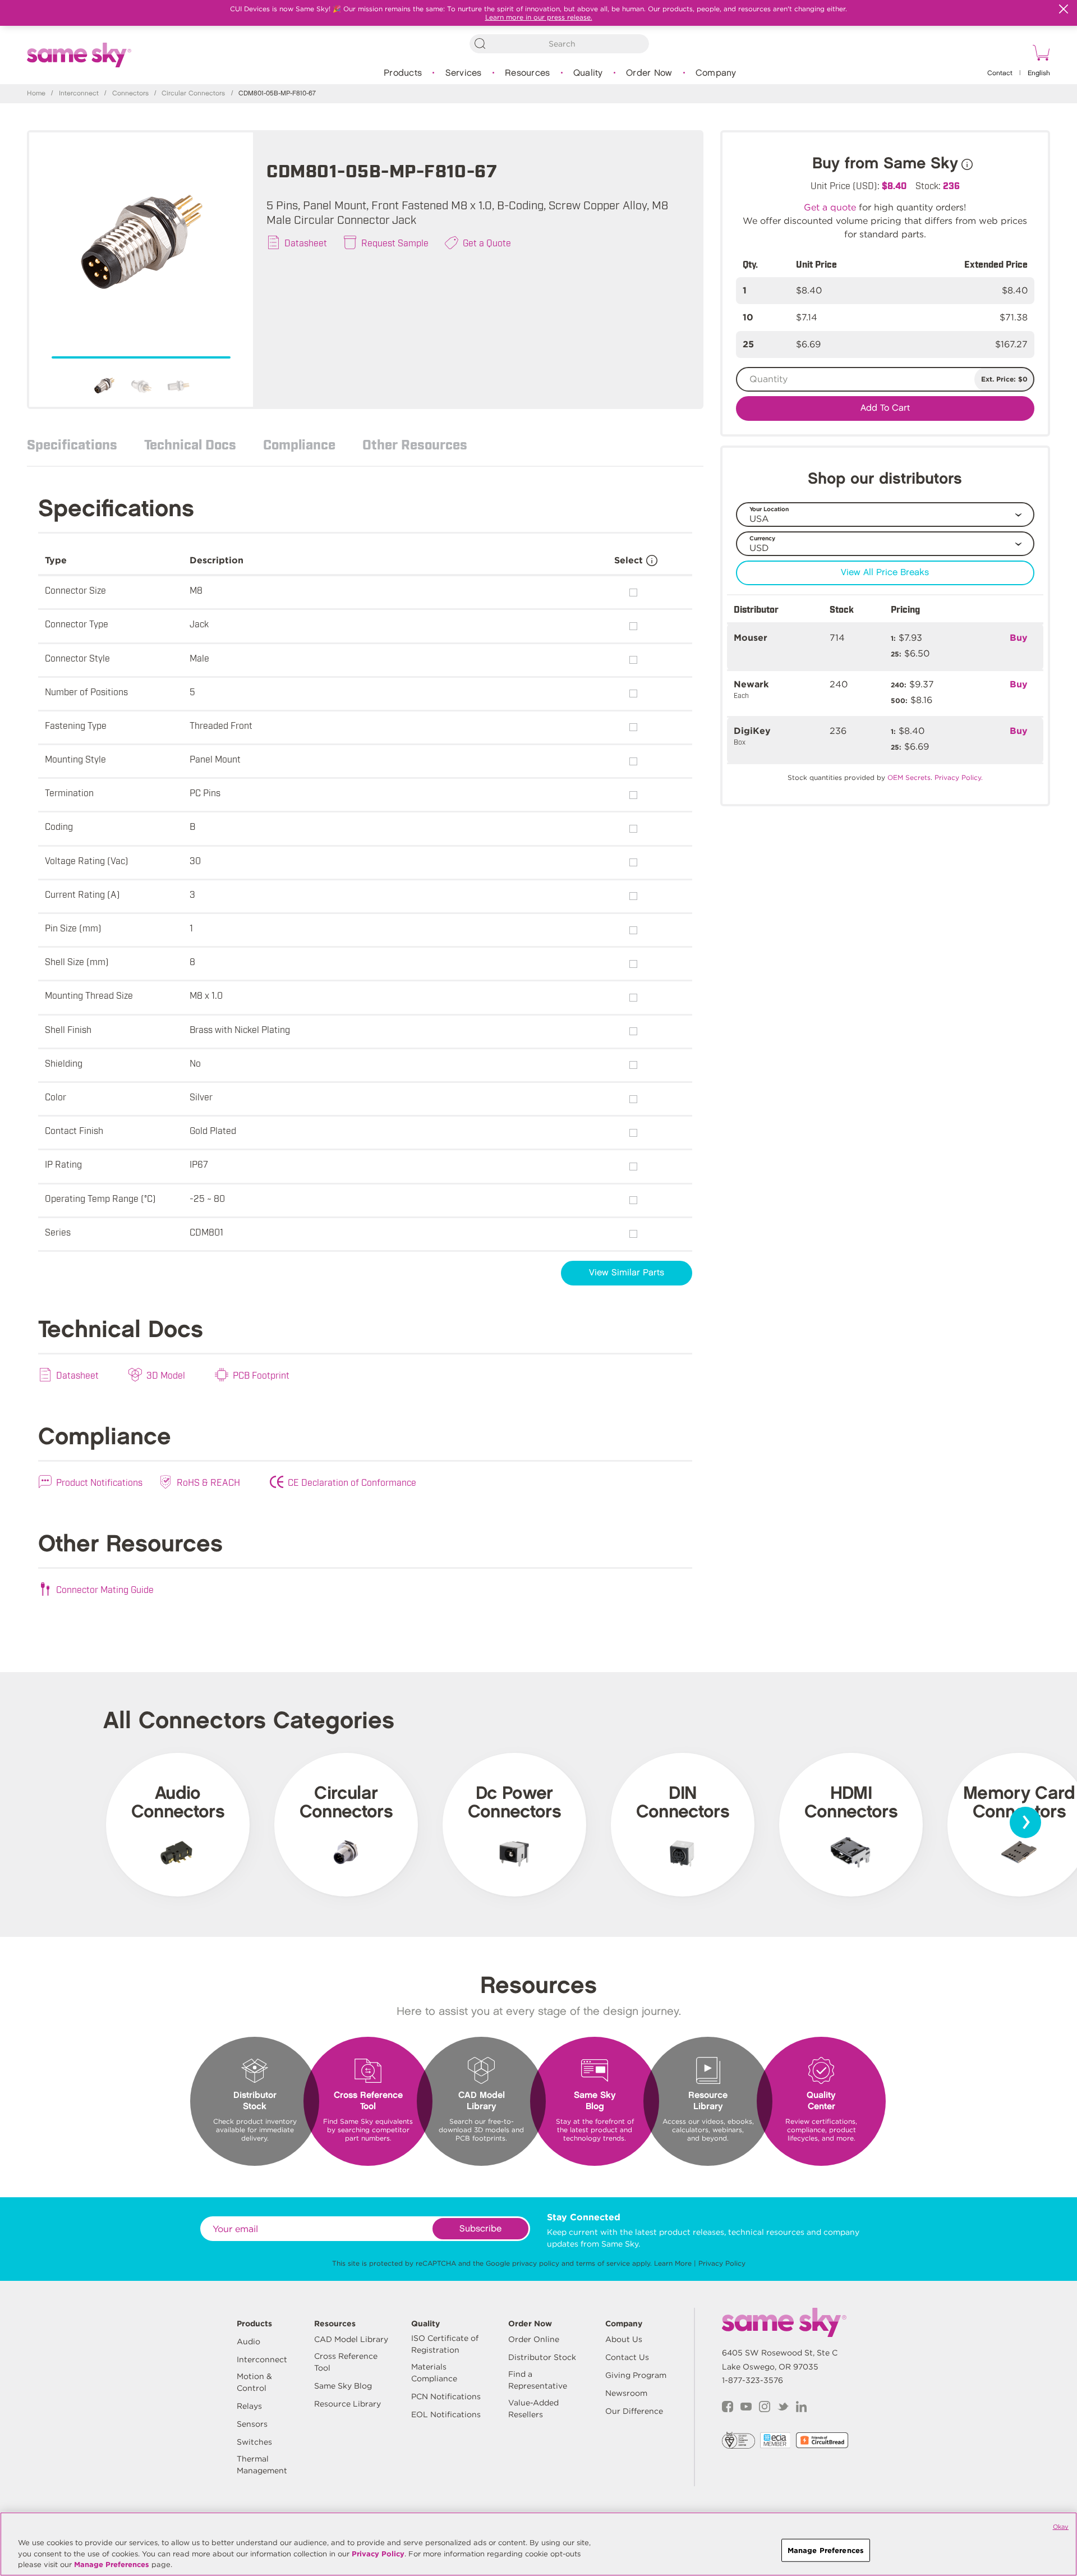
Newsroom (626, 2393)
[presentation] (1025, 1822)
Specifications (72, 444)
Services (464, 73)
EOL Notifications (446, 2414)
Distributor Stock (542, 2357)
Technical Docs (190, 444)
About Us (624, 2339)
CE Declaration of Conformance (352, 1482)
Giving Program (636, 2375)
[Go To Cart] (1039, 54)
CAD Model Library (351, 2339)
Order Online (534, 2339)
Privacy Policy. (959, 777)
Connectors (130, 93)
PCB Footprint (261, 1375)
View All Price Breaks (885, 573)
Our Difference (634, 2411)
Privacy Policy (722, 2263)
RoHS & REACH (208, 1482)
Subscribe (480, 2229)
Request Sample (395, 242)
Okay (1061, 2527)
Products (403, 73)
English (1039, 73)
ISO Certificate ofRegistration (445, 2344)
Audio (248, 2341)
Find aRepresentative (538, 2380)
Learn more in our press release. (539, 17)
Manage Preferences (112, 2564)
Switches (254, 2442)
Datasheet (306, 242)
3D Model (166, 1375)
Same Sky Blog (343, 2386)
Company (716, 73)
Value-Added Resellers (533, 2409)
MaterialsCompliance (434, 2373)
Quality (588, 73)
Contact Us (627, 2357)
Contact (1000, 73)
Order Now (649, 73)
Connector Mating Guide (105, 1589)
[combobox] (559, 44)
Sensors (252, 2424)
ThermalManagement (262, 2465)
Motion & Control (254, 2382)
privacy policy (536, 2263)
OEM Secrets (909, 777)
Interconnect (79, 93)
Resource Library (348, 2404)
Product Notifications (99, 1482)
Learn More (673, 2263)
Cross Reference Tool (346, 2362)
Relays (249, 2406)
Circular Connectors (193, 93)
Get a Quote (487, 242)
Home (36, 93)
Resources (527, 73)
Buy (1019, 638)
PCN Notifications (446, 2396)
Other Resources (415, 444)
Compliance (299, 444)
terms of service (603, 2263)
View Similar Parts (627, 1273)
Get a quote (830, 207)
